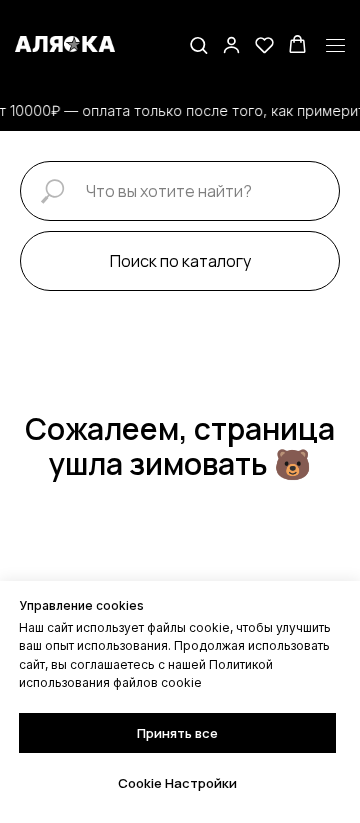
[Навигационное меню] (335, 46)
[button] (198, 44)
